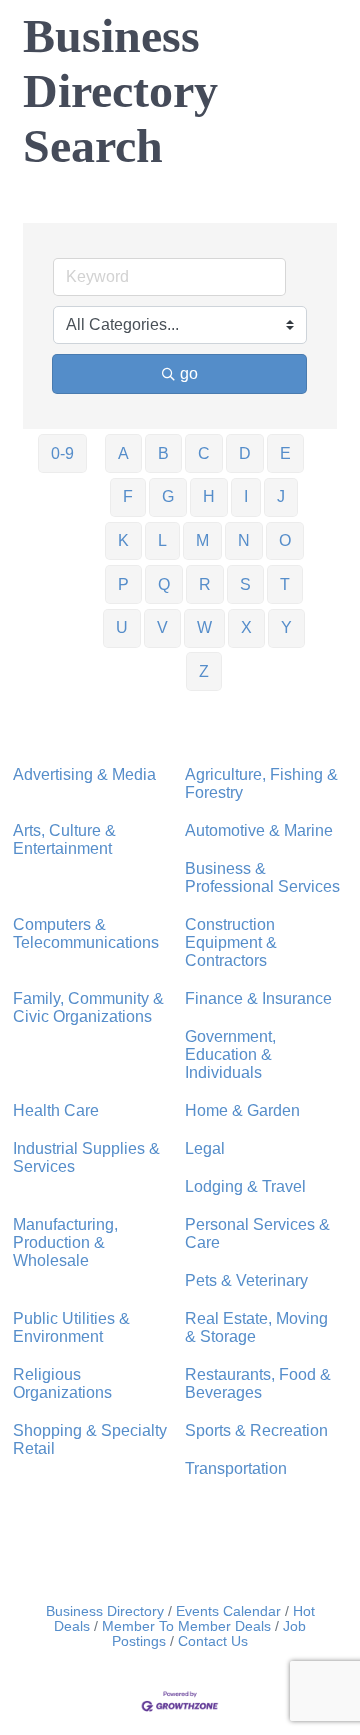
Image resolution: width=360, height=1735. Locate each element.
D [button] (245, 453)
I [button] (246, 496)
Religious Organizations (62, 1383)
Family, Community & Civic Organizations (88, 1007)
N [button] (244, 540)
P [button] (123, 584)
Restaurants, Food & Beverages (258, 1383)
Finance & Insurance (258, 998)
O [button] (285, 540)
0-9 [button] (62, 453)
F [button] (128, 496)
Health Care (56, 1110)
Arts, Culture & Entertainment (64, 839)
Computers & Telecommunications (86, 933)
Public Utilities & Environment (71, 1327)
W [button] (204, 627)
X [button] (246, 627)
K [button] (123, 540)
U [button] (122, 627)
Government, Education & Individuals (230, 1054)
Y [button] (286, 627)
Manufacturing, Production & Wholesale (65, 1242)
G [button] (168, 496)
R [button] (205, 584)
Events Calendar (228, 1611)
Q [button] (164, 584)
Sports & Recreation (256, 1430)
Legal (205, 1148)
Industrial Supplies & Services (86, 1157)
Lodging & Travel (245, 1186)
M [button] (202, 540)
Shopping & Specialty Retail (90, 1439)
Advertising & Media (84, 774)
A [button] (123, 453)
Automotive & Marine (259, 830)
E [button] (285, 453)
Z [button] (204, 671)
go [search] (189, 373)
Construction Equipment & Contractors (231, 942)
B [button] (163, 453)
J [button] (281, 496)
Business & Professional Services (262, 877)
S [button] (245, 584)
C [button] (204, 453)
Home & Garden (242, 1110)
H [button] (209, 496)
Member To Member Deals (186, 1626)
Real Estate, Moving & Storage (256, 1327)
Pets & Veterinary (246, 1280)
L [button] (162, 540)
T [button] (285, 584)
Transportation (236, 1468)
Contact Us (213, 1641)
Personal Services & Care (257, 1233)
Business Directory (105, 1611)
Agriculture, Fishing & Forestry (261, 783)
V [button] (162, 627)
